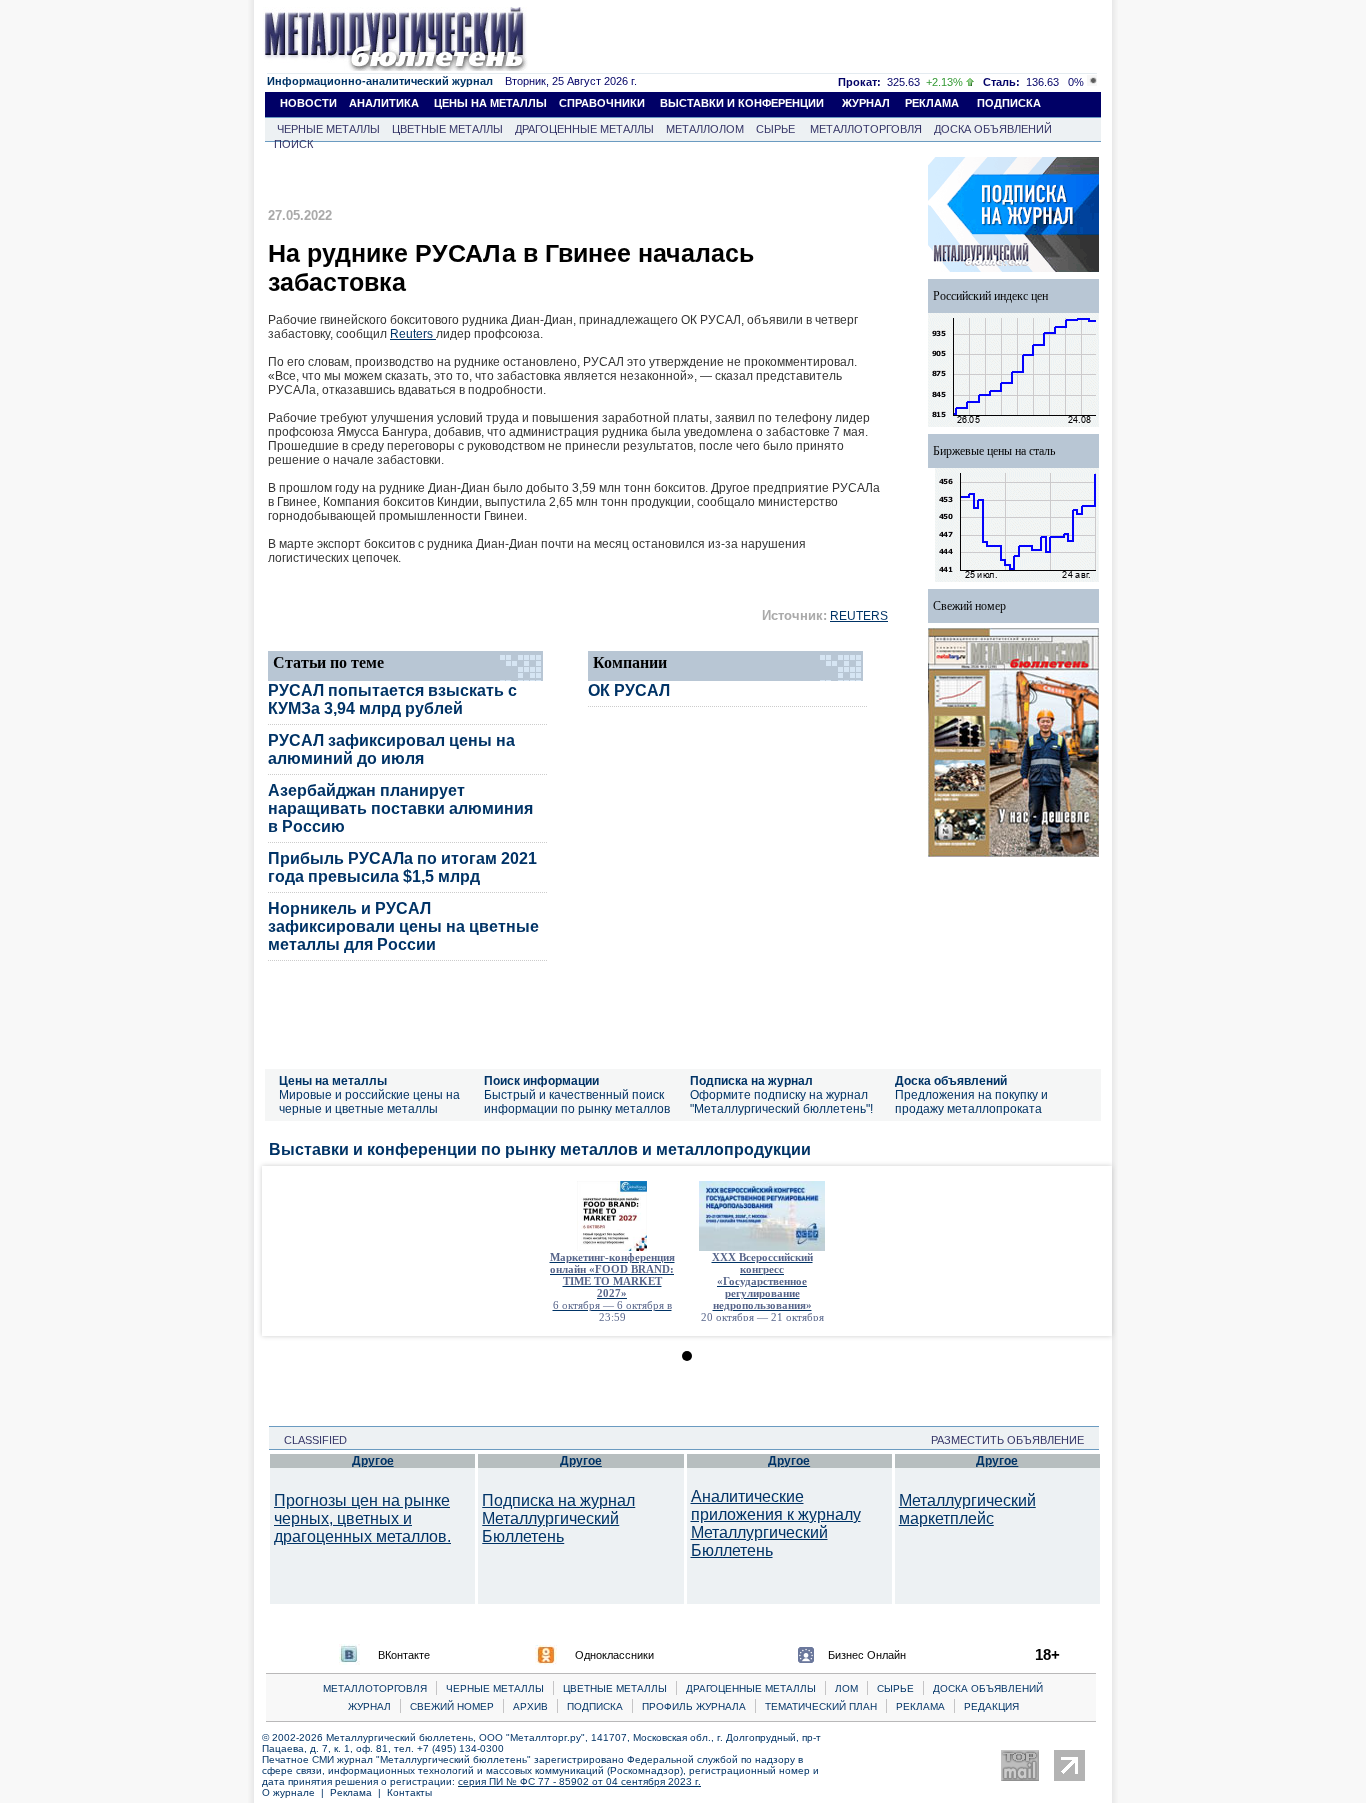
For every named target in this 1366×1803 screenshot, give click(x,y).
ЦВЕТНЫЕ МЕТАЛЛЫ (447, 129)
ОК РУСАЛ (629, 690)
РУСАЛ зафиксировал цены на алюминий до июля (391, 749)
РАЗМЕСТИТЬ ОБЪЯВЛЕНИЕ (1013, 1440)
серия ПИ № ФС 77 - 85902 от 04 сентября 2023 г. (579, 1781)
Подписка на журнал (751, 1081)
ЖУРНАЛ (866, 103)
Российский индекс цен (990, 296)
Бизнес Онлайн (867, 1655)
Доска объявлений (951, 1081)
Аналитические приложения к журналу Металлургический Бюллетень (776, 1523)
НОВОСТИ (308, 103)
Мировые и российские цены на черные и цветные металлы (369, 1102)
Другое (373, 1461)
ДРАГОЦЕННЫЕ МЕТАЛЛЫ (584, 129)
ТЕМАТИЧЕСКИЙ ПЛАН (821, 1706)
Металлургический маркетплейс (967, 1509)
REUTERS (859, 616)
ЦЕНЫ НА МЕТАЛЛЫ (490, 103)
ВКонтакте (404, 1655)
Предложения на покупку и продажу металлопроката (971, 1102)
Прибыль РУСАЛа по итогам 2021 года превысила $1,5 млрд (402, 867)
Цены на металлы (333, 1081)
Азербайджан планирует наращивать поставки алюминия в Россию (400, 808)
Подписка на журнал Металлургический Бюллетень (558, 1518)
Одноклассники (614, 1655)
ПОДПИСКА (1009, 103)
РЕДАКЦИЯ (991, 1706)
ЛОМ (846, 1688)
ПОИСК (293, 144)
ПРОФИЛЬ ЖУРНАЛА (694, 1706)
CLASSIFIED (309, 1440)
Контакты (409, 1792)
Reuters (413, 334)
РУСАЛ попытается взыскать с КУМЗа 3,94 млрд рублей (392, 699)
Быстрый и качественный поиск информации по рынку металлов (577, 1102)
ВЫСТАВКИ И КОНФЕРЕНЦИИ (742, 103)
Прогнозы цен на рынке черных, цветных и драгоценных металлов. (362, 1518)
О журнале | (296, 1792)
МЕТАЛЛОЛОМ (705, 129)
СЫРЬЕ (775, 129)
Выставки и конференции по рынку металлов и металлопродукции (540, 1149)
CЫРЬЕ (895, 1688)
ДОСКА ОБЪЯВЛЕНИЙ (993, 129)
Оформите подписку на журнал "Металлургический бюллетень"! (781, 1102)
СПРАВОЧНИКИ (602, 103)
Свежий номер (969, 606)
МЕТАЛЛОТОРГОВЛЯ (866, 129)
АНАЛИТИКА (384, 103)
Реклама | (358, 1792)
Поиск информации (541, 1081)
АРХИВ (530, 1706)
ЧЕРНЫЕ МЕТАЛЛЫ (328, 129)
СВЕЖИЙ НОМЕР (452, 1706)
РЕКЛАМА (932, 103)
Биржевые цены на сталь (994, 451)
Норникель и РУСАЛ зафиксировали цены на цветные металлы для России (403, 926)
